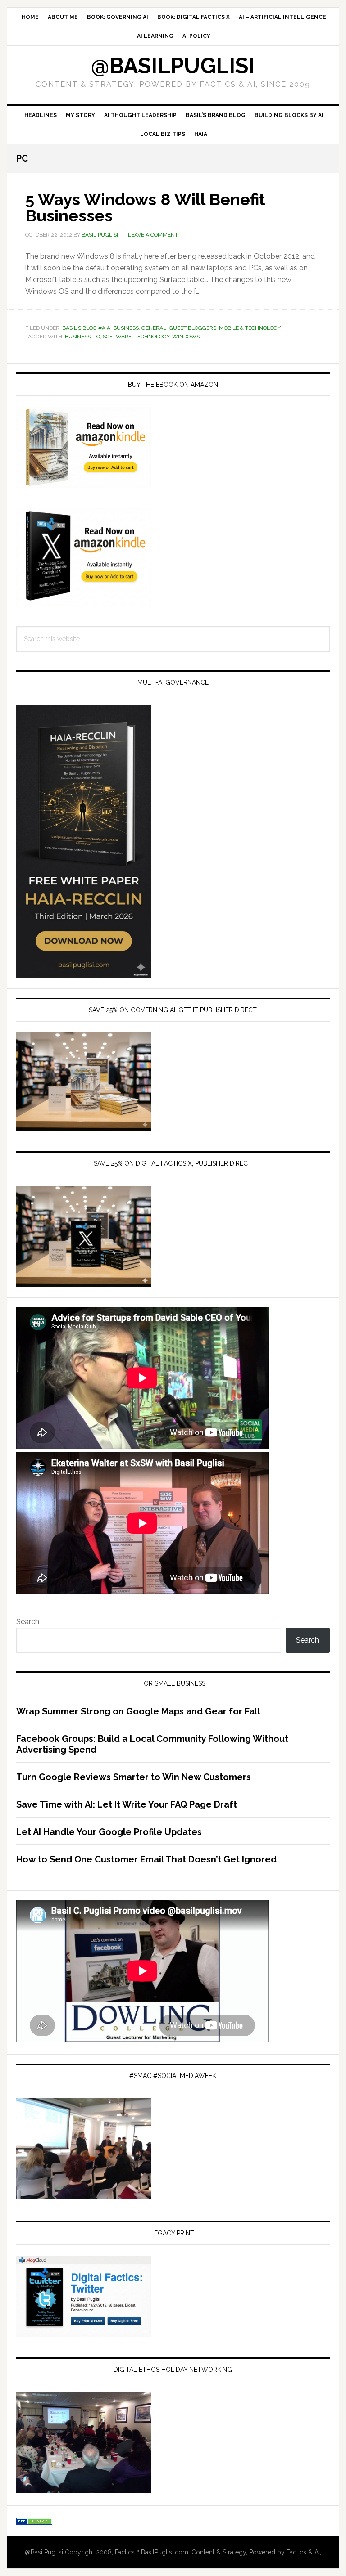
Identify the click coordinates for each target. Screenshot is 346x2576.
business (78, 337)
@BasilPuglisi (173, 66)
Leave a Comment (153, 235)
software (117, 337)
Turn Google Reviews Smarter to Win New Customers (134, 1777)
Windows (186, 337)
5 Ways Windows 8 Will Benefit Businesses (145, 207)
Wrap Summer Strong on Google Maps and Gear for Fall (138, 1711)
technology (152, 337)
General (154, 328)
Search (28, 1622)
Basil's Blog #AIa (86, 328)
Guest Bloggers (193, 328)
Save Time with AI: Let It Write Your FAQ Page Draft (127, 1804)
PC (97, 337)
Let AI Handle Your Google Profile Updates (109, 1832)
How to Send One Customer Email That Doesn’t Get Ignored (146, 1859)
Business (126, 328)
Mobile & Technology (250, 328)
